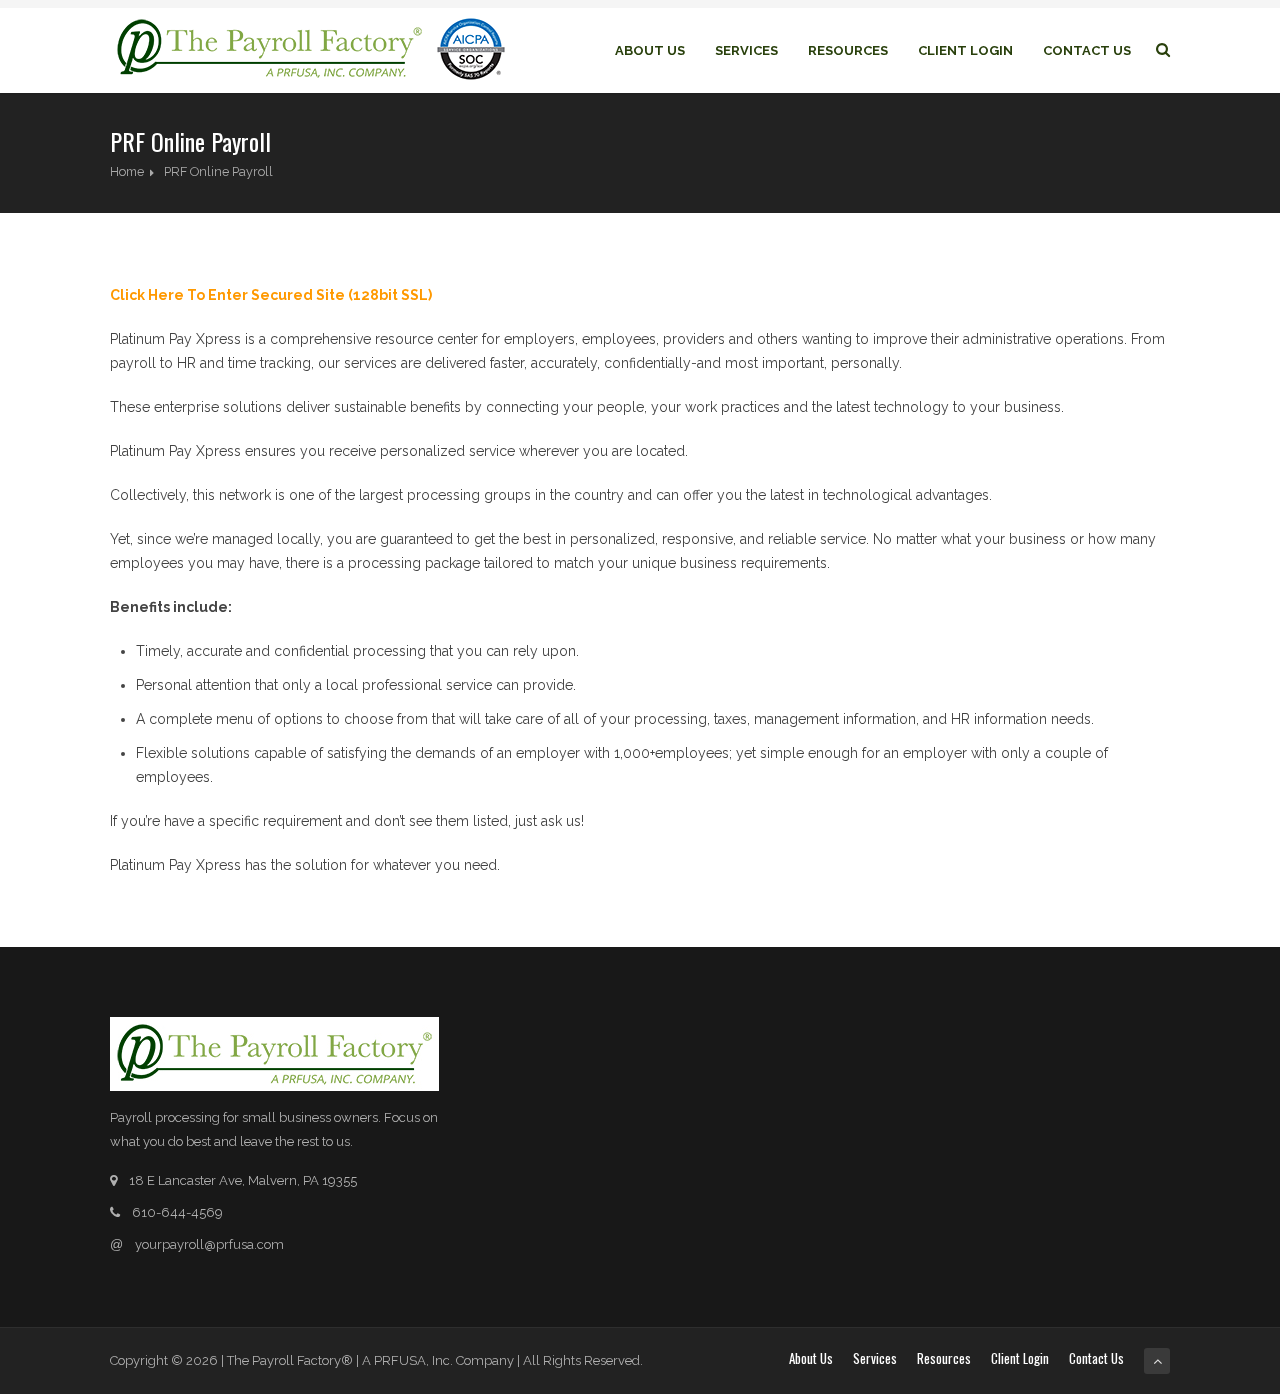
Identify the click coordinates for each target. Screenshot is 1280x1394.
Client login (965, 50)
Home (127, 171)
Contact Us (1087, 50)
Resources (848, 50)
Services (746, 50)
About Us (650, 50)
